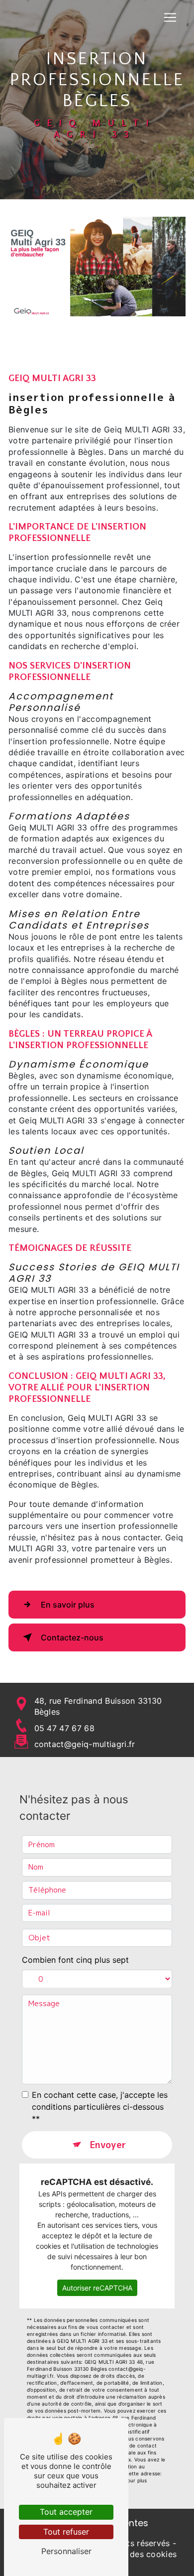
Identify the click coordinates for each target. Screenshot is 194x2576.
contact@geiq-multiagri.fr (85, 1744)
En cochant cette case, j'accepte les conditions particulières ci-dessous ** (100, 2107)
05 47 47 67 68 (64, 1728)
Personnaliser (66, 2551)
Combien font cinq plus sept (75, 1960)
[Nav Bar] (170, 17)
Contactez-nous (72, 1637)
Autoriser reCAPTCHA (97, 2288)
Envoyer (108, 2145)
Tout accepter (66, 2512)
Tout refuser (66, 2532)
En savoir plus (68, 1605)
